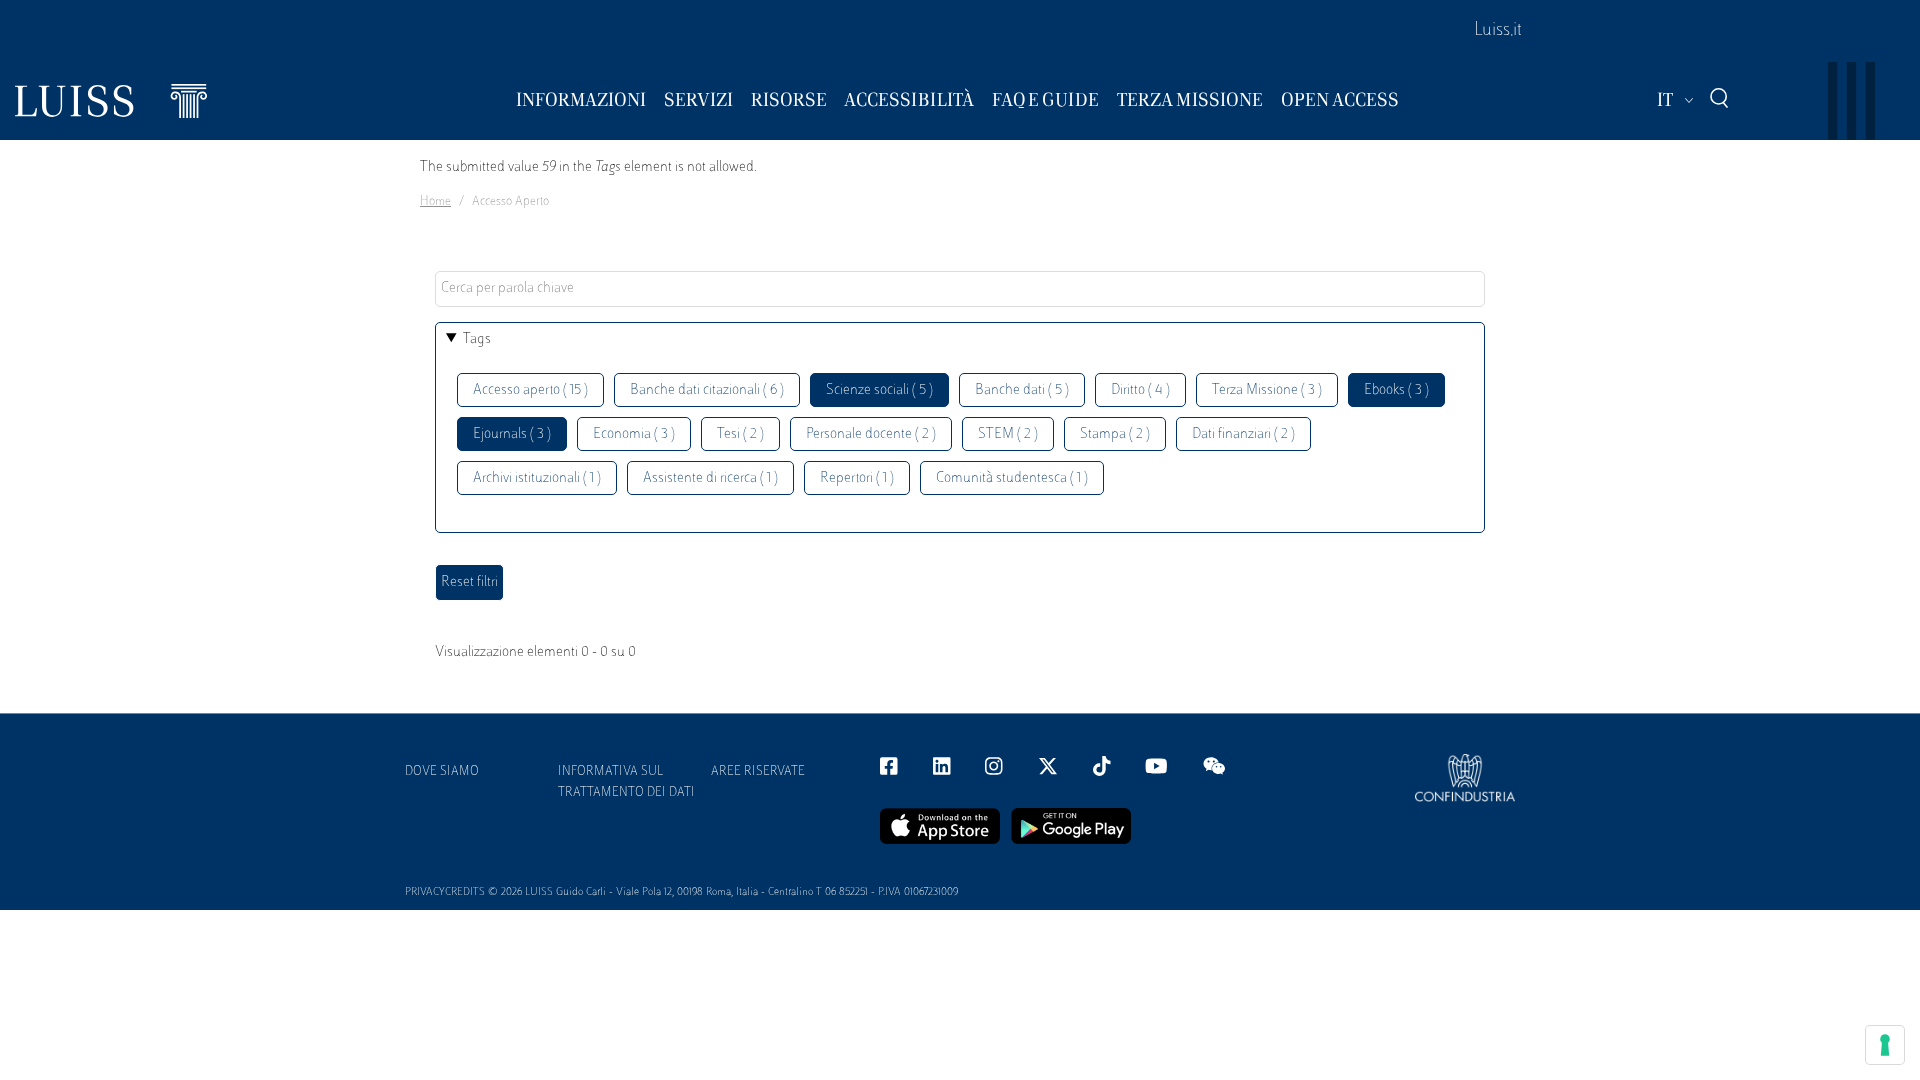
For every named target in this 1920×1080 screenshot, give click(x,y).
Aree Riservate (758, 772)
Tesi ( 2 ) (740, 434)
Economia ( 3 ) (634, 434)
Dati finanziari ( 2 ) (1243, 434)
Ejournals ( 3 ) (512, 434)
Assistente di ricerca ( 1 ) (710, 478)
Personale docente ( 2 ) (871, 434)
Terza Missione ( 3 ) (1267, 390)
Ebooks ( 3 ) (1396, 390)
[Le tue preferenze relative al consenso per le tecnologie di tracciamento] (1885, 1045)
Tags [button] (477, 339)
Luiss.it (1498, 31)
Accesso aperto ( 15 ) (530, 390)
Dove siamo (442, 772)
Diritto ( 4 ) (1140, 390)
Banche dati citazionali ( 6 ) (707, 390)
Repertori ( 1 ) (857, 478)
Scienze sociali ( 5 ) (879, 390)
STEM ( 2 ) (1008, 434)
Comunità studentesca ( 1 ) (1012, 478)
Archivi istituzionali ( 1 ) (537, 478)
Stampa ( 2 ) (1115, 434)
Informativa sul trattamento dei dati (626, 782)
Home (435, 202)
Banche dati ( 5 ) (1022, 390)
